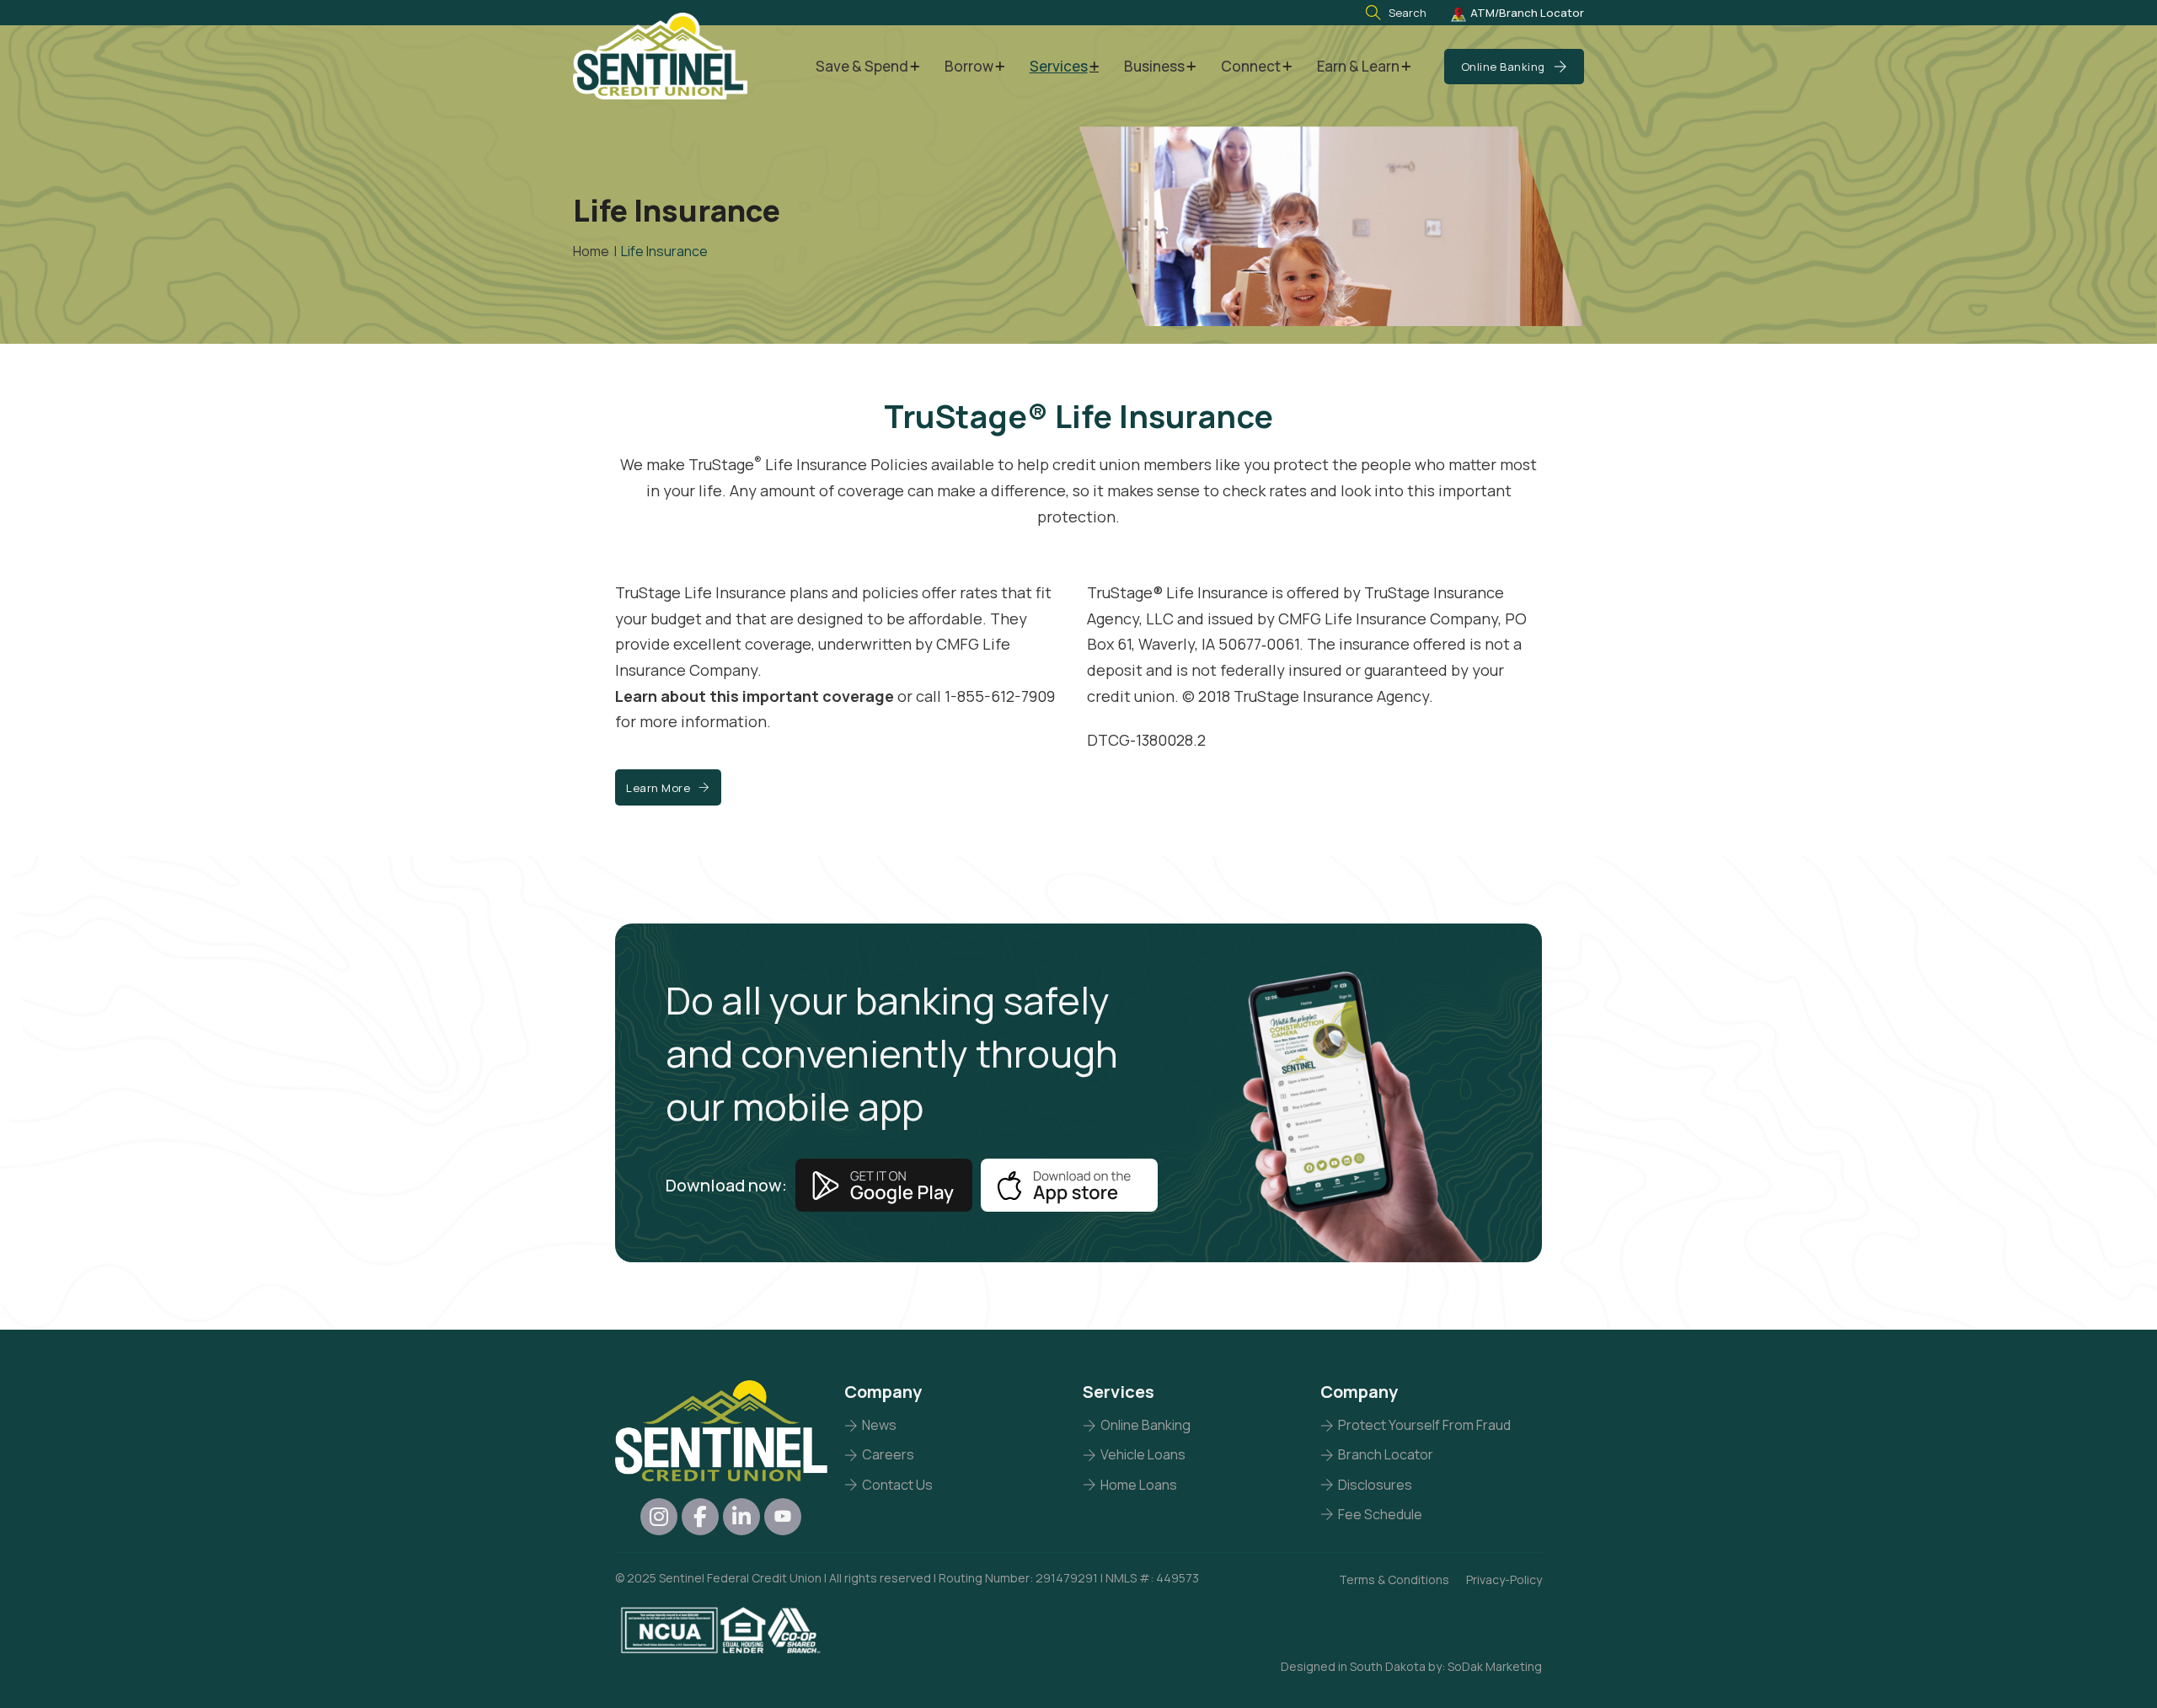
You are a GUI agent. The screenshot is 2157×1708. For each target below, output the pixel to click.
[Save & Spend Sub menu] (915, 67)
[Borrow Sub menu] (1000, 67)
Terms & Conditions (1394, 1579)
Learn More (658, 788)
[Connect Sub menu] (1287, 67)
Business (1154, 66)
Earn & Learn (1358, 66)
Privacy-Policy (1504, 1579)
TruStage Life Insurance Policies (808, 464)
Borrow (969, 66)
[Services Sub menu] (1094, 67)
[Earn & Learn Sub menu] (1406, 67)
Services (1059, 66)
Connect (1251, 66)
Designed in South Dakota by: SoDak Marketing (1411, 1666)
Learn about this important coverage (755, 696)
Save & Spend (862, 66)
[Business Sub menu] (1191, 67)
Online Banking (1503, 67)
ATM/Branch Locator (1527, 13)
